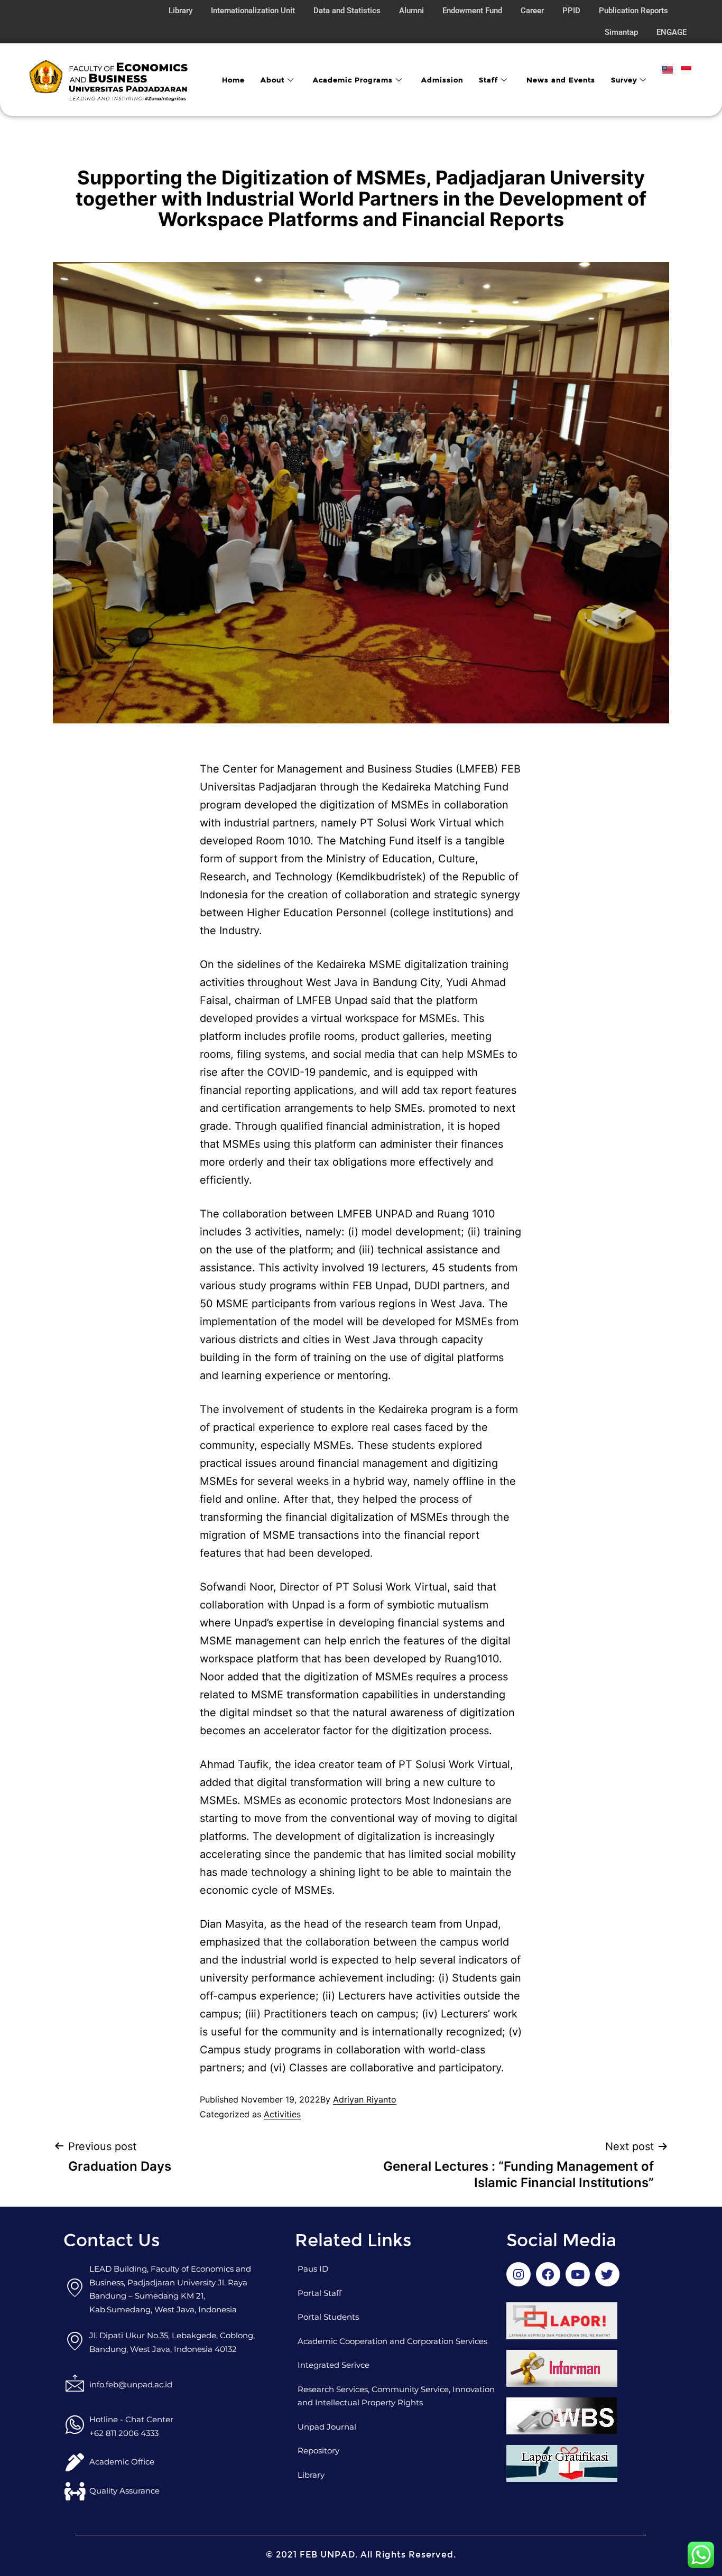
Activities (282, 2114)
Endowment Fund (472, 11)
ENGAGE (672, 32)
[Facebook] (548, 2274)
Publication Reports (633, 11)
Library (181, 11)
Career (532, 11)
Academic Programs (353, 80)
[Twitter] (607, 2274)
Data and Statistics (347, 11)
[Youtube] (578, 2274)
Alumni (411, 11)
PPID (571, 11)
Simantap (621, 32)
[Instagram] (519, 2274)
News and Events (561, 80)
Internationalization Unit (253, 11)
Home (233, 80)
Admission (442, 80)
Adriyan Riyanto (365, 2099)
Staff (488, 80)
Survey (624, 80)
